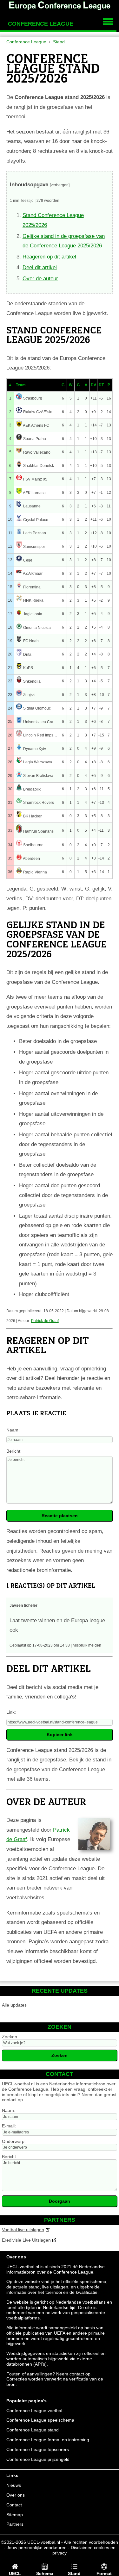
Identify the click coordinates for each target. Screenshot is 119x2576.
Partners (15, 2524)
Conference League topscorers (38, 2449)
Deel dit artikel (40, 267)
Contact (14, 2505)
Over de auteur (40, 279)
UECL (15, 2573)
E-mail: (9, 2126)
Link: (11, 1712)
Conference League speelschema (40, 2420)
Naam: (13, 1430)
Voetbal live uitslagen (23, 2230)
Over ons (16, 2495)
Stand (74, 2573)
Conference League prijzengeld (38, 2459)
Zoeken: (10, 2037)
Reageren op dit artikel (49, 257)
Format (104, 2573)
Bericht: (14, 1451)
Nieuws (14, 2485)
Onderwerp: (14, 2141)
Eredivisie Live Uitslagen (26, 2240)
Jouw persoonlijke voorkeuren (37, 2548)
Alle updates (14, 2005)
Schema (45, 2573)
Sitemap (15, 2515)
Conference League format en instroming (48, 2440)
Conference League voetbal (34, 2411)
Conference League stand (33, 2430)
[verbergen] (60, 185)
